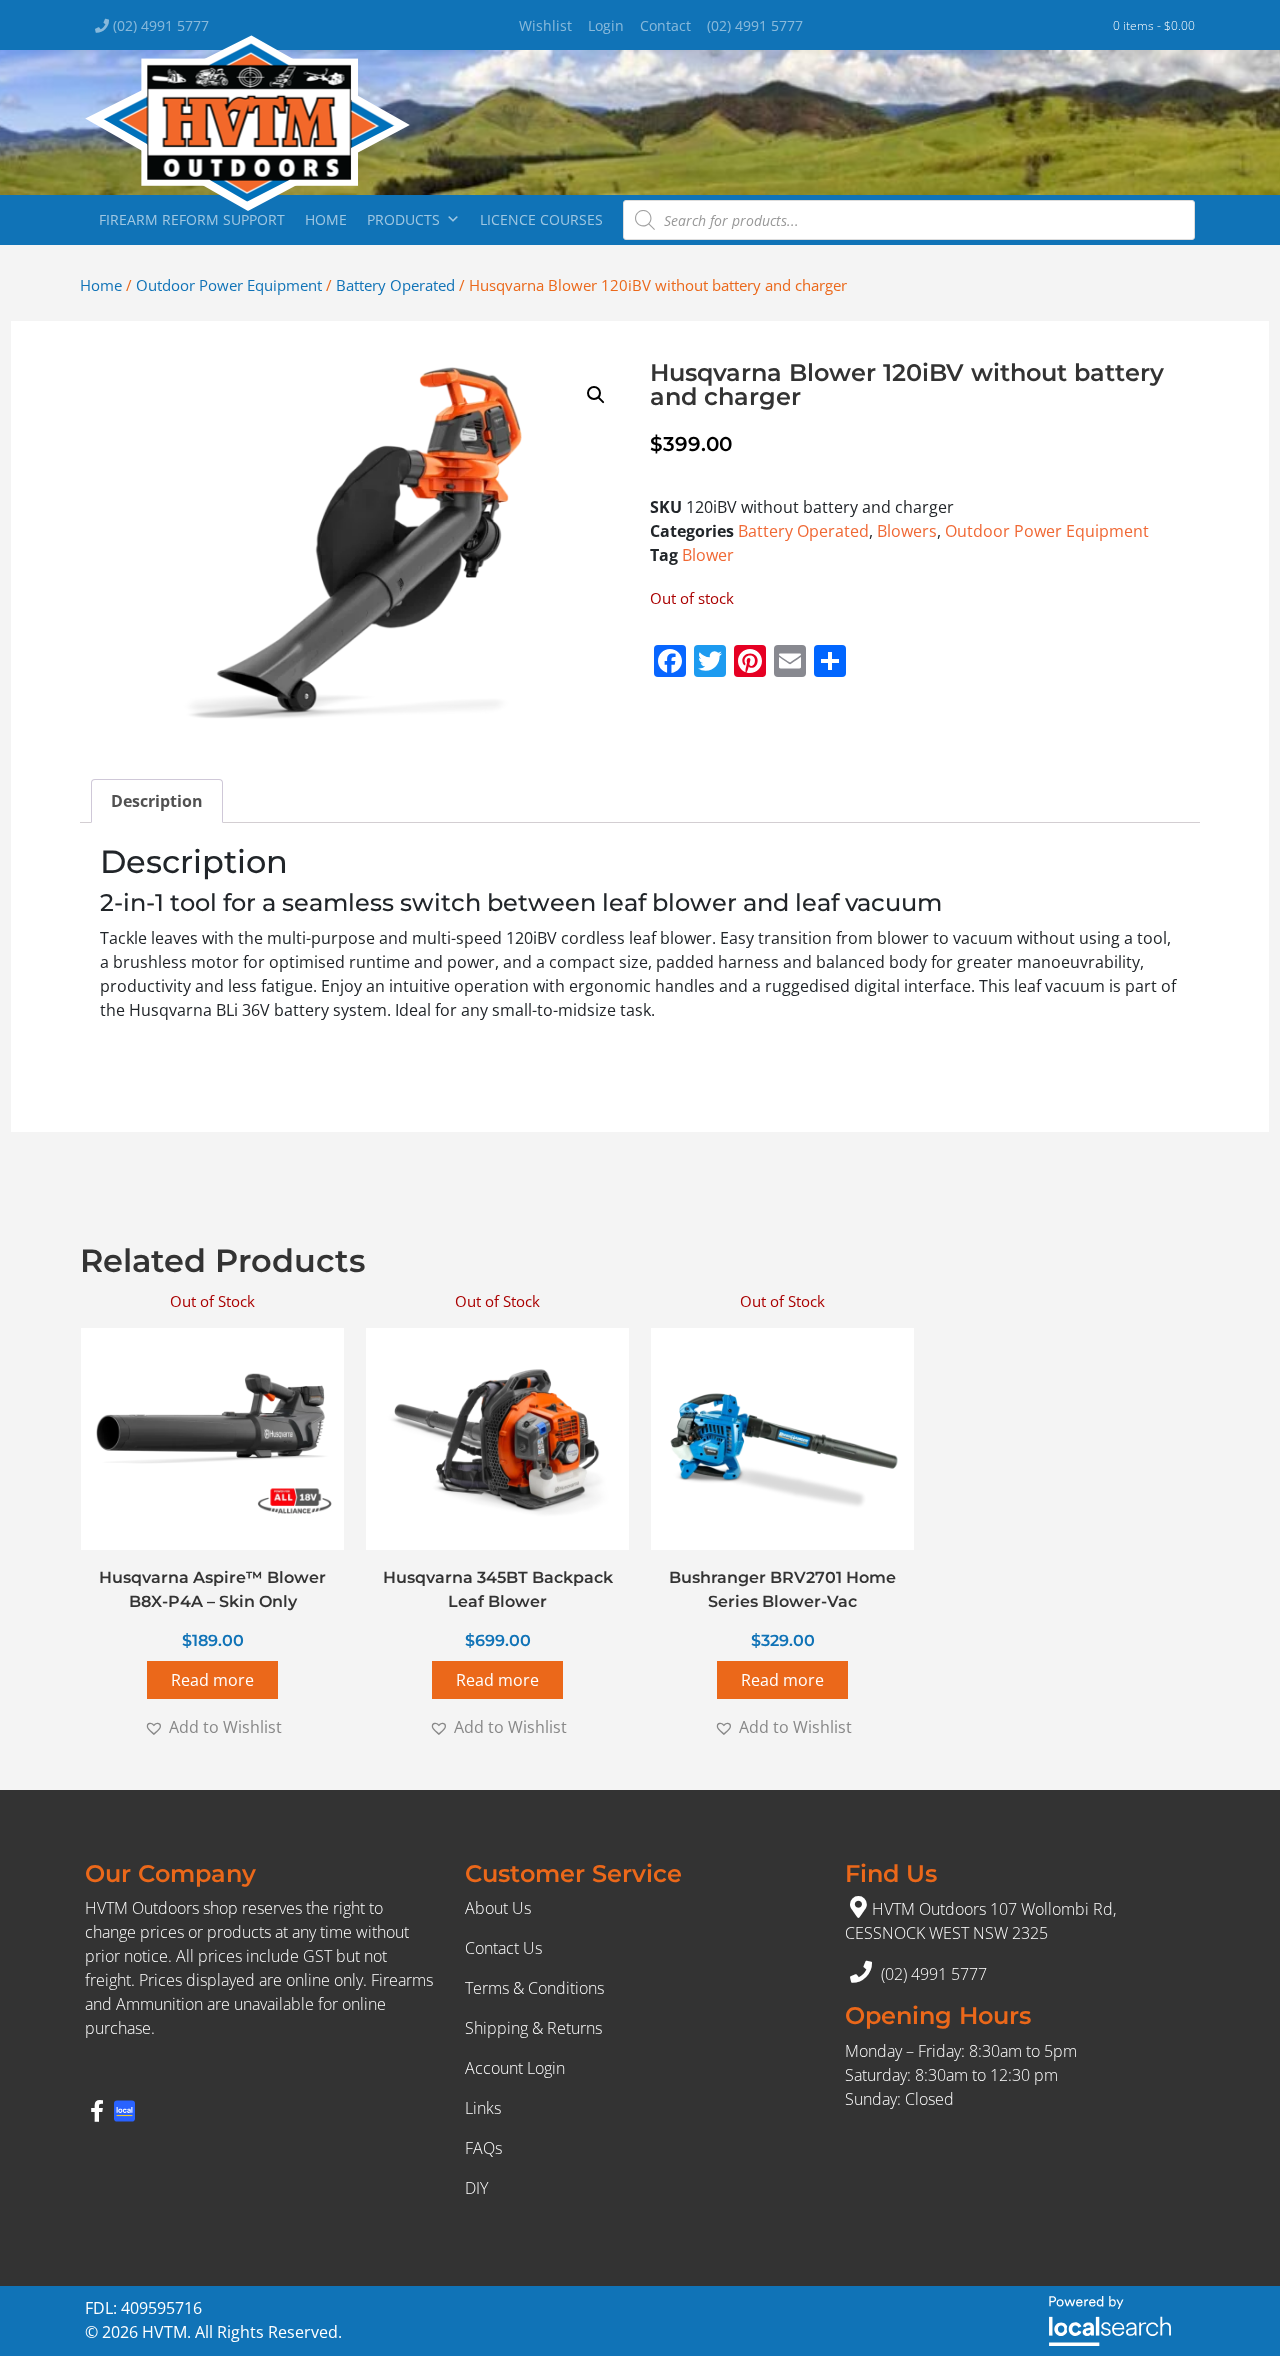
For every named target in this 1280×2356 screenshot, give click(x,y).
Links (483, 2108)
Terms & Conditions (534, 1988)
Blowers (907, 531)
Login (606, 25)
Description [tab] (157, 801)
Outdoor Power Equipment (229, 285)
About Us (498, 1908)
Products (403, 219)
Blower (708, 555)
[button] (596, 395)
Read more (212, 1680)
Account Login (515, 2068)
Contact (665, 25)
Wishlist (545, 25)
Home (326, 219)
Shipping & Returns (533, 2028)
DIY (476, 2188)
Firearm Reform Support (192, 219)
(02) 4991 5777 (159, 25)
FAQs (483, 2148)
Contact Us (503, 1948)
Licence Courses (541, 219)
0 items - (1154, 25)
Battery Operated (395, 285)
